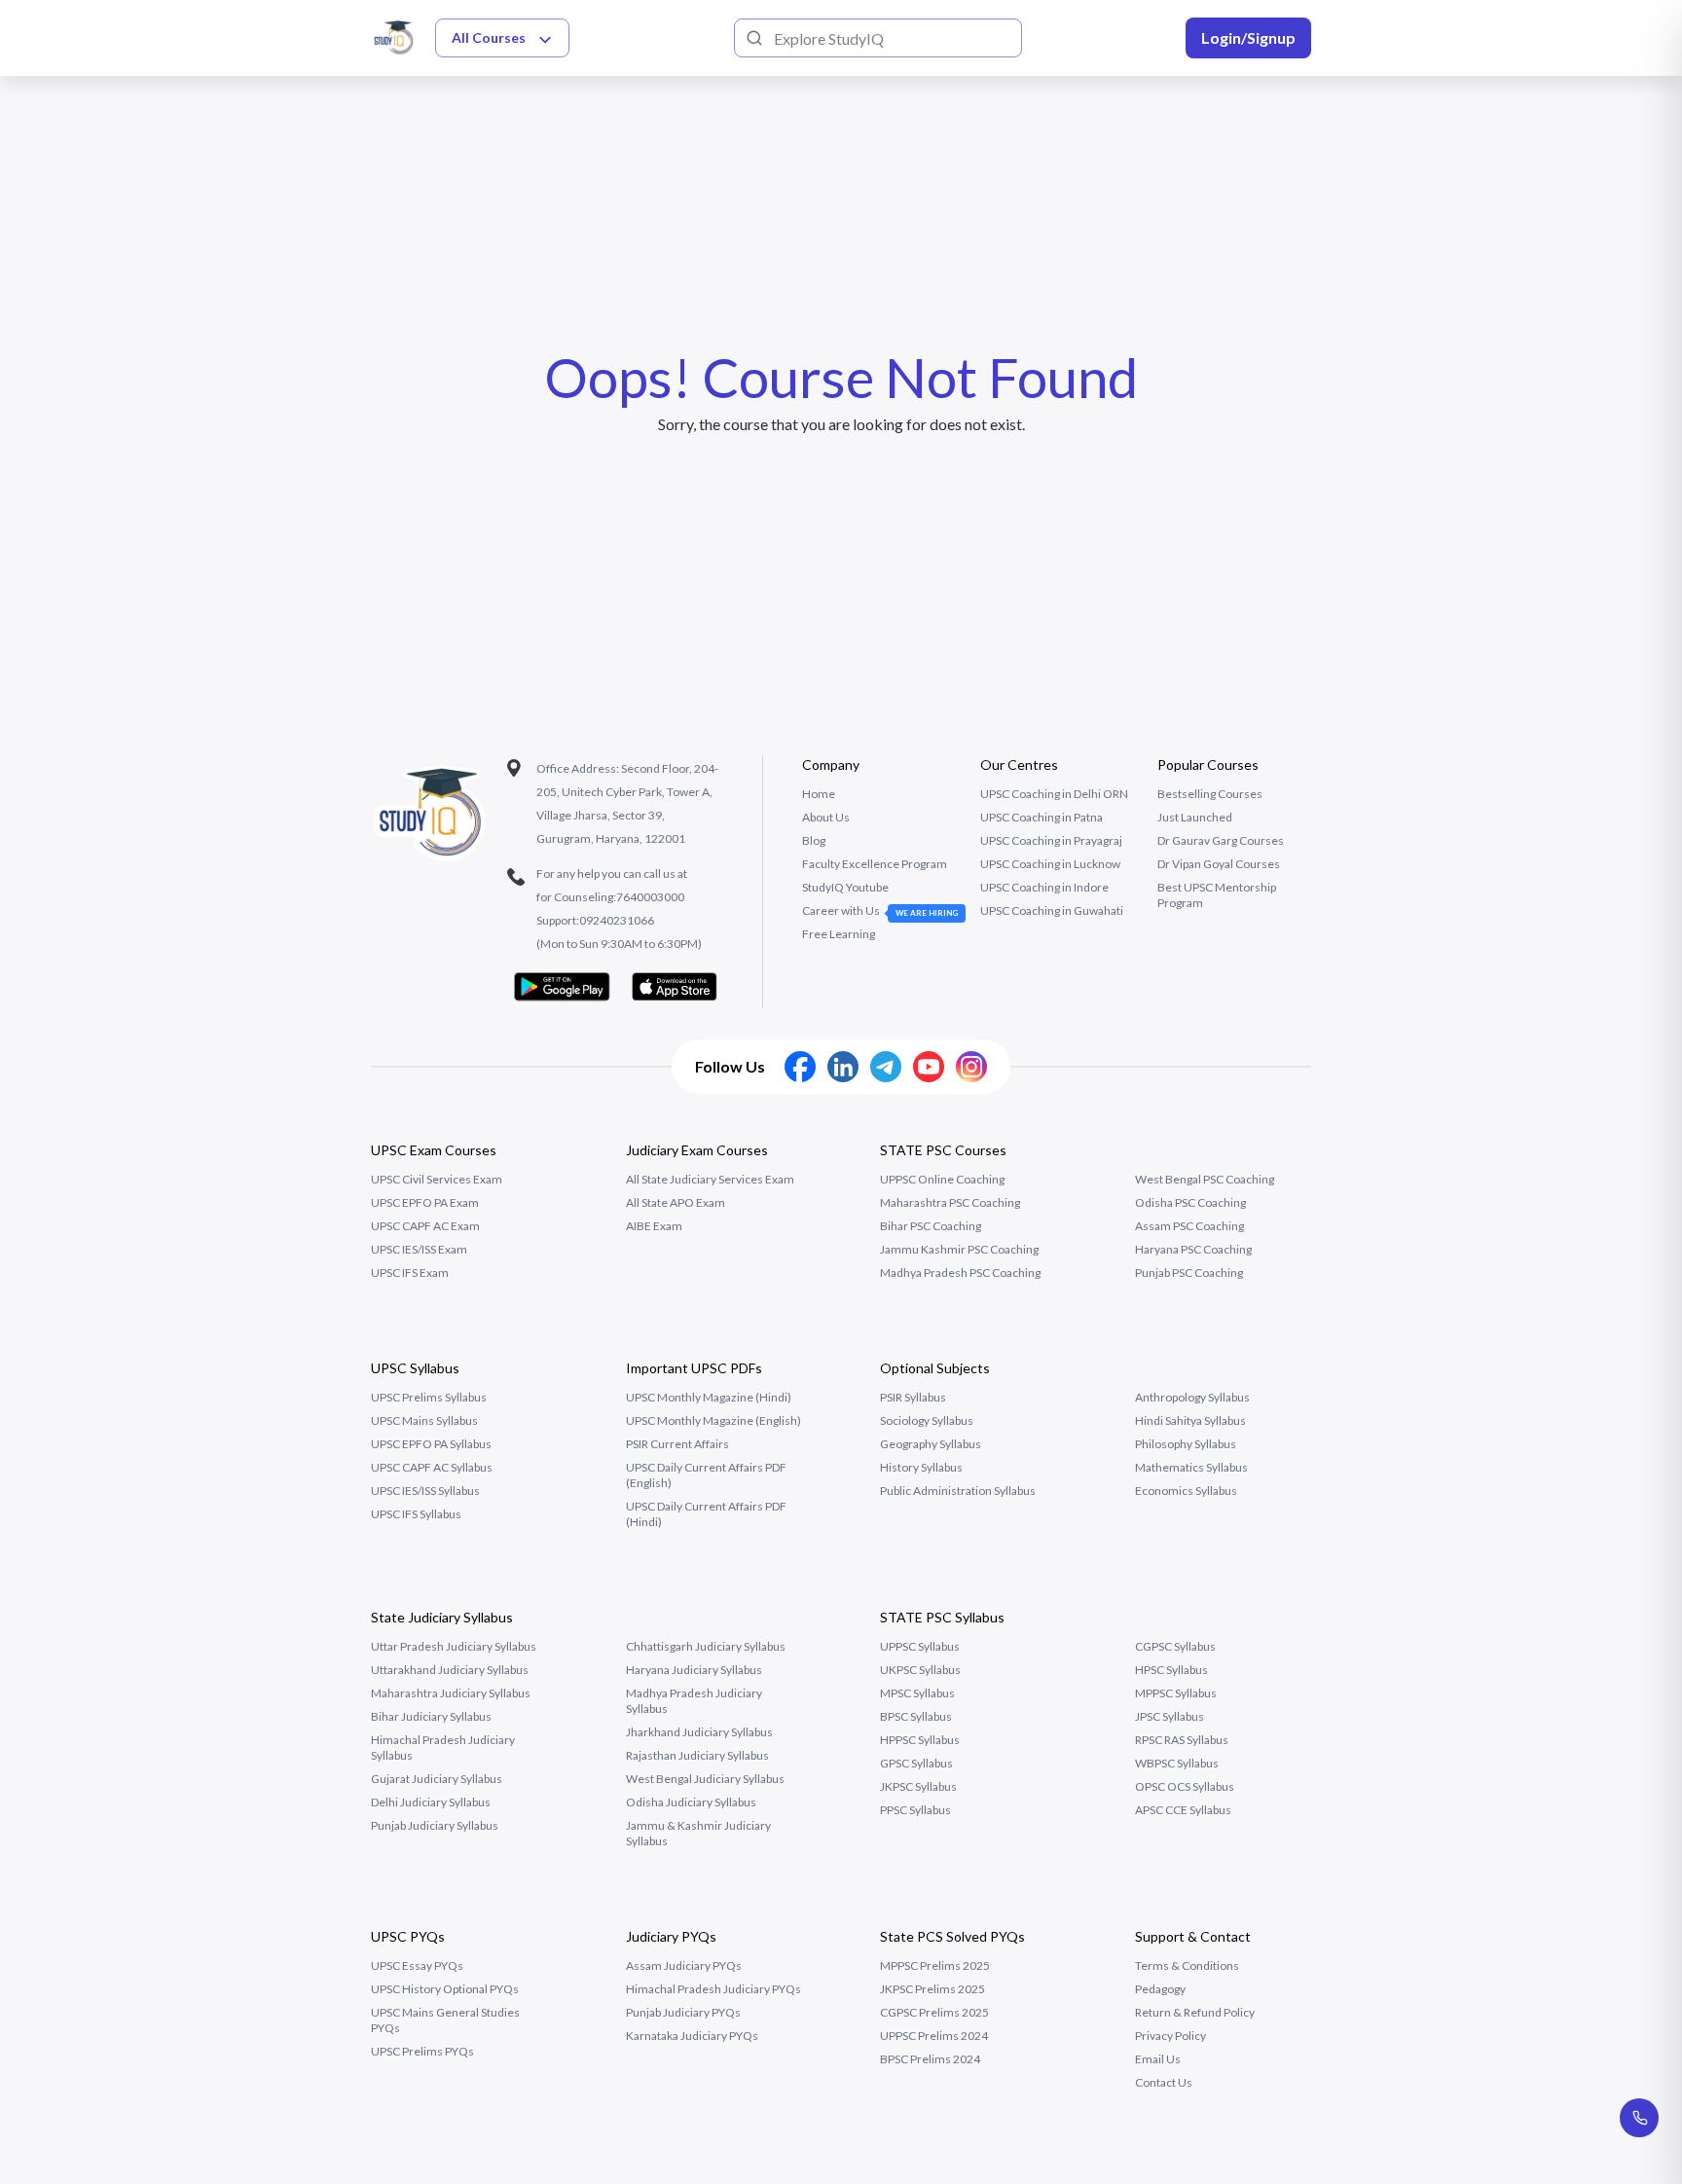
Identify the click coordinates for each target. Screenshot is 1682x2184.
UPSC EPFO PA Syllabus (431, 1444)
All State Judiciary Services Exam (710, 1179)
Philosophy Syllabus (1186, 1444)
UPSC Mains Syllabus (424, 1420)
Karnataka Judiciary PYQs (692, 2036)
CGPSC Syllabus (1175, 1646)
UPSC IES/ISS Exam (419, 1249)
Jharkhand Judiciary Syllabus (699, 1732)
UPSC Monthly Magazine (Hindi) (709, 1397)
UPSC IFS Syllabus (416, 1514)
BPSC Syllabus (916, 1716)
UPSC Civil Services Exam (437, 1179)
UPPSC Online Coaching (942, 1179)
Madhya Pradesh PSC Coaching (960, 1273)
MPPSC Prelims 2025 (935, 1966)
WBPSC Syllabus (1177, 1763)
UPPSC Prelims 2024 (934, 2036)
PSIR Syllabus (913, 1397)
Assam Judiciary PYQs (684, 1966)
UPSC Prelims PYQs (422, 2051)
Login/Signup (1248, 37)
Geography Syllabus (931, 1444)
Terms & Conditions (1187, 1966)
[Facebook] (800, 1067)
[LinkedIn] (843, 1067)
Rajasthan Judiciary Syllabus (697, 1755)
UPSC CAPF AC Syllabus (432, 1467)
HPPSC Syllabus (920, 1740)
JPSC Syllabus (1170, 1716)
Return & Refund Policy (1195, 2012)
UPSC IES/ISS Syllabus (425, 1491)
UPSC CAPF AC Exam (425, 1226)
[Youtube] (929, 1067)
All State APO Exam (676, 1202)
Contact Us (1164, 2082)
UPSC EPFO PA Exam (425, 1202)
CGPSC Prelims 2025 (934, 2012)
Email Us (1158, 2059)
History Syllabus (921, 1467)
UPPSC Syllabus (920, 1646)
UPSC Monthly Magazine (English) (713, 1420)
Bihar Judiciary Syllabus (431, 1716)
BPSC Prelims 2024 (930, 2059)
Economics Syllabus (1186, 1491)
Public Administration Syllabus (958, 1491)
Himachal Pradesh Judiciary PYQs (713, 1989)
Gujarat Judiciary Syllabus (437, 1779)
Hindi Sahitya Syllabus (1190, 1420)
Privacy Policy (1170, 2036)
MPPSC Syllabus (1176, 1693)
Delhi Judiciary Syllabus (431, 1802)
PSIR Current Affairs (677, 1444)
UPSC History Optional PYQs (445, 1989)
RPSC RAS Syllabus (1182, 1740)
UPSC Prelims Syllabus (429, 1397)
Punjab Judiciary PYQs (683, 2012)
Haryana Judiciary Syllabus (694, 1670)
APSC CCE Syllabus (1183, 1810)
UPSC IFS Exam (410, 1273)
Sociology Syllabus (927, 1420)
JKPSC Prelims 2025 (932, 1989)
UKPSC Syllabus (920, 1670)
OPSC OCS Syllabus (1185, 1786)
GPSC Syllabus (916, 1763)
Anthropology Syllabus (1192, 1397)
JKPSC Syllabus (918, 1786)
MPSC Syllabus (917, 1693)
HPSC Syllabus (1171, 1670)
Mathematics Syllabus (1191, 1467)
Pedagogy (1160, 1989)
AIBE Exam (654, 1226)
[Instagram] (971, 1067)
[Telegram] (886, 1067)
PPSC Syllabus (915, 1810)
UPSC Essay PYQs (417, 1966)
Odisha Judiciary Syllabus (691, 1802)
